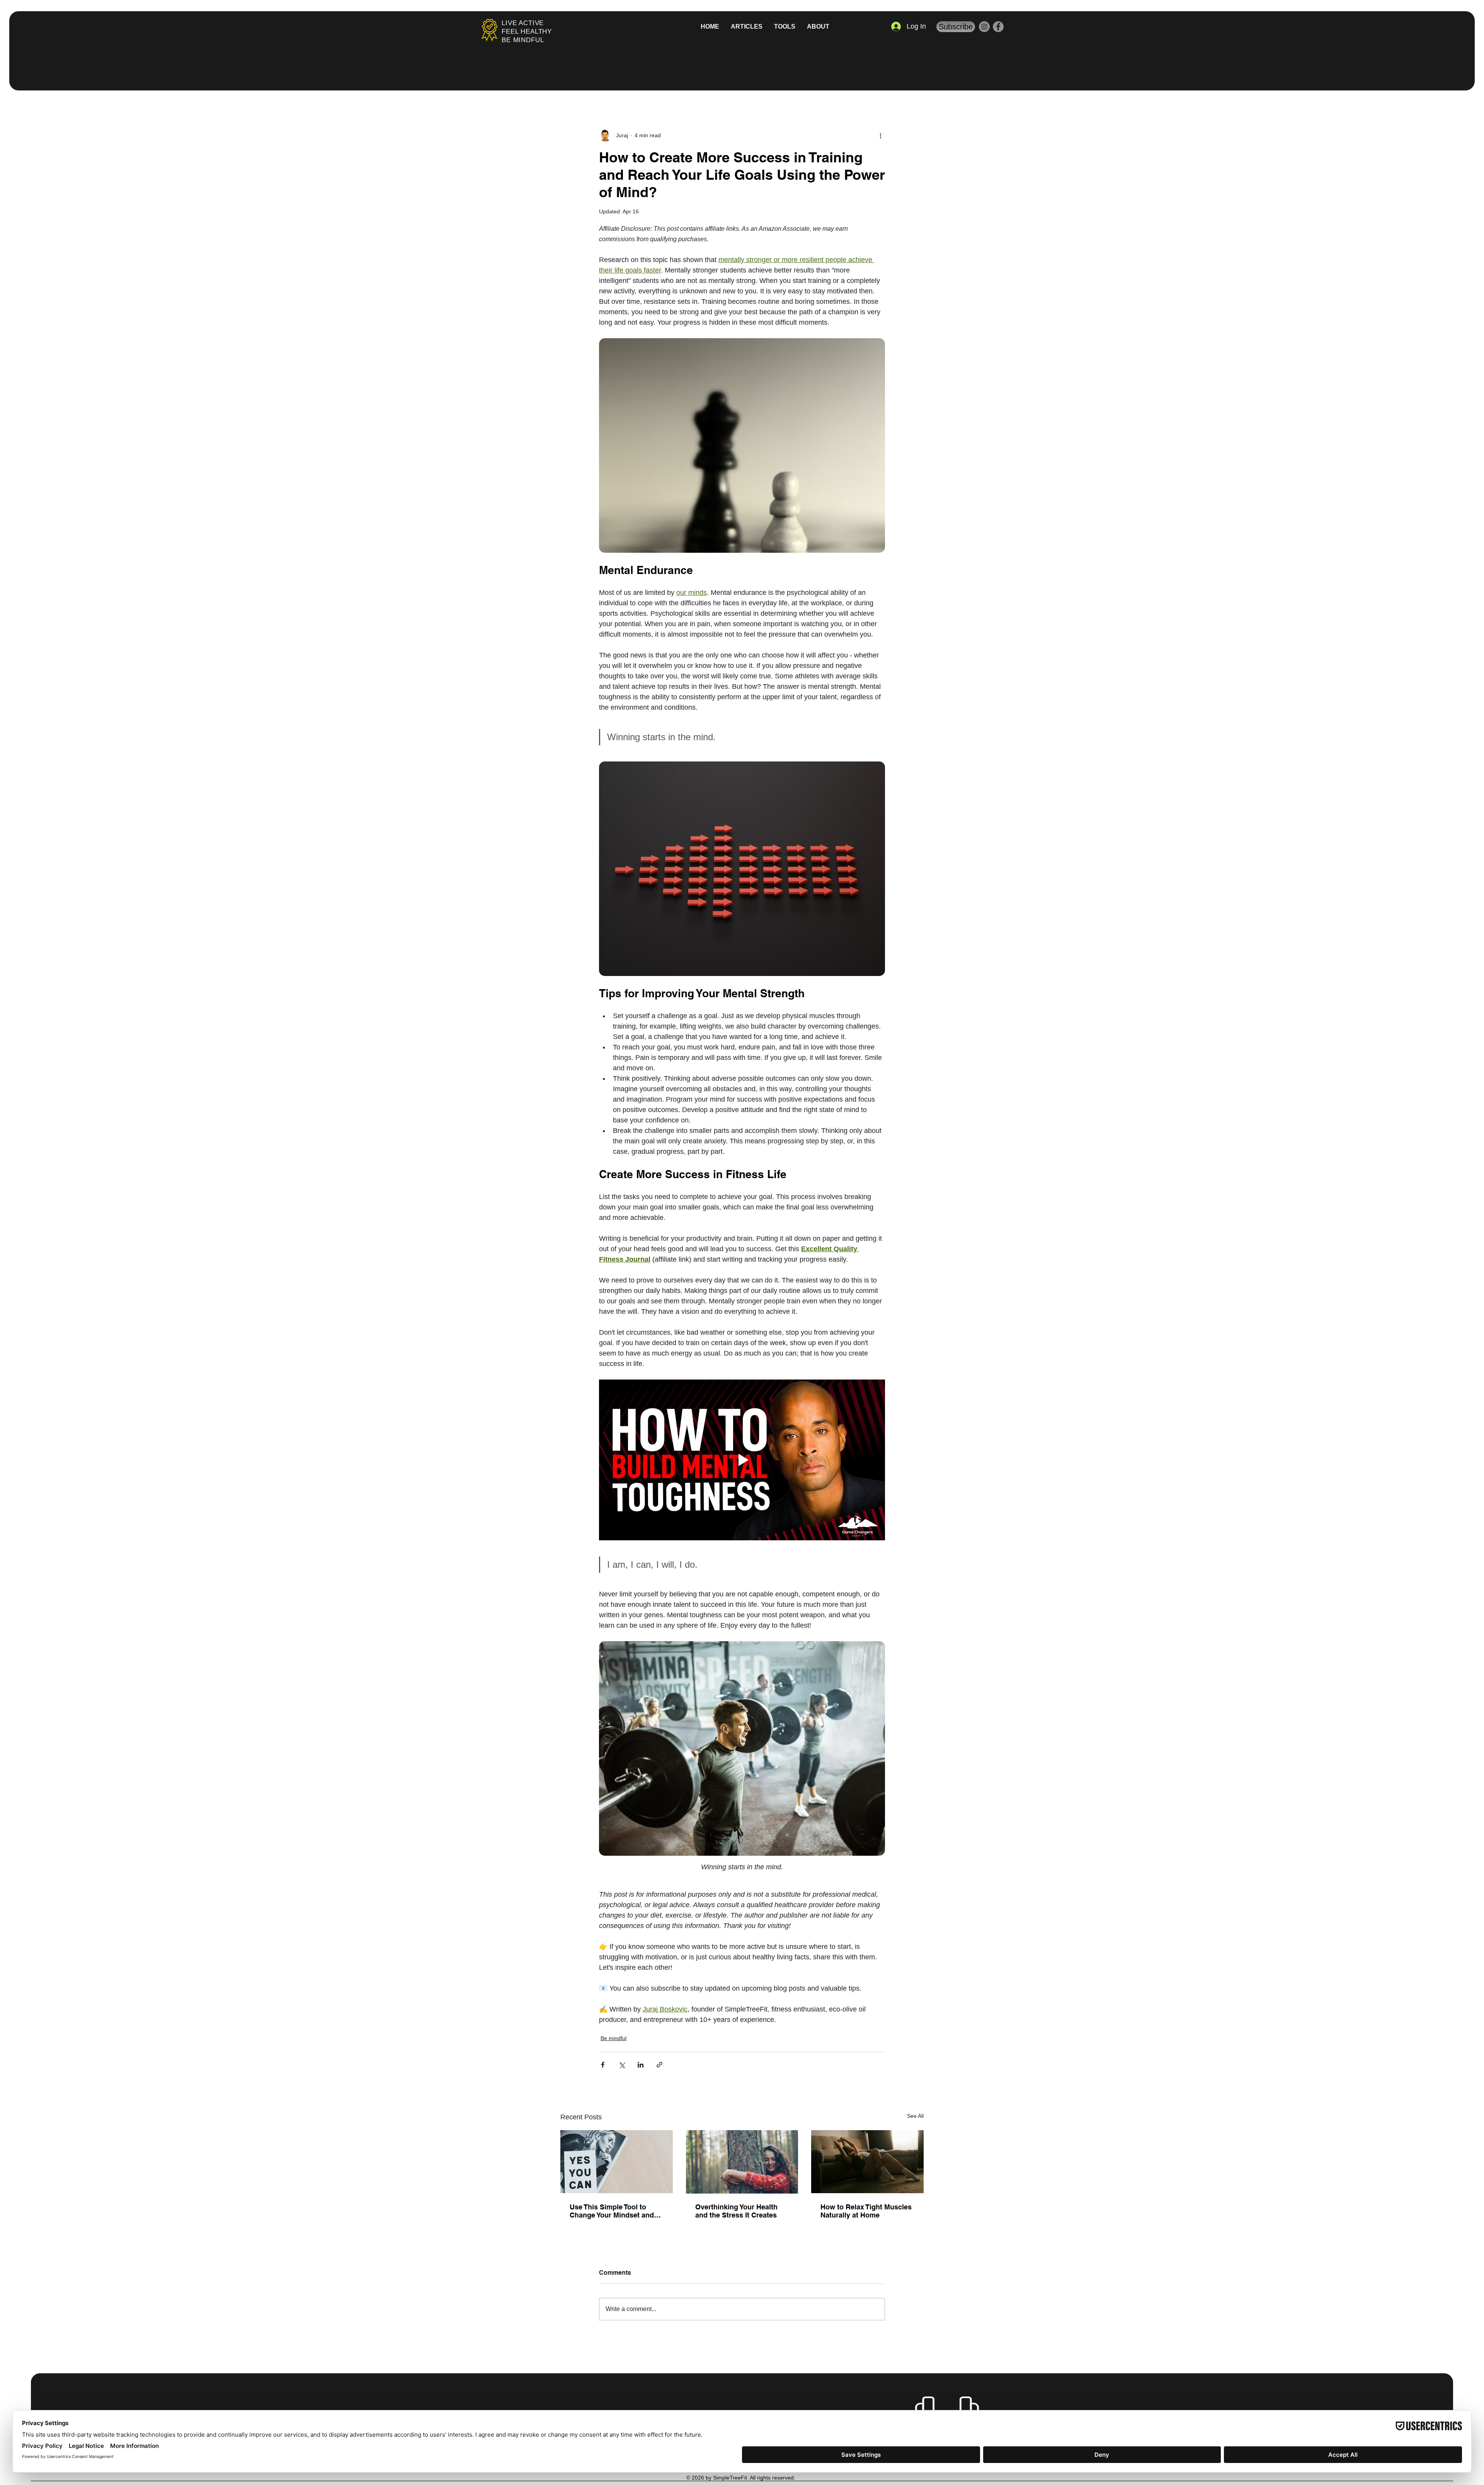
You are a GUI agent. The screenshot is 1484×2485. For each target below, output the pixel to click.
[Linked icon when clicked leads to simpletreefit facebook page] (998, 27)
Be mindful (614, 2038)
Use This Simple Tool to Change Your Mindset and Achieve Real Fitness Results (612, 2211)
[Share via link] (659, 2065)
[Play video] (742, 1460)
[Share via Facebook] (603, 2065)
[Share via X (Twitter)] (622, 2065)
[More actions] (880, 135)
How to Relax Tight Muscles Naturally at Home (866, 2211)
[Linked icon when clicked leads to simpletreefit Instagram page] (984, 27)
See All (915, 2116)
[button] (785, 27)
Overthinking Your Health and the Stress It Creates (736, 2211)
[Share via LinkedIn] (641, 2065)
